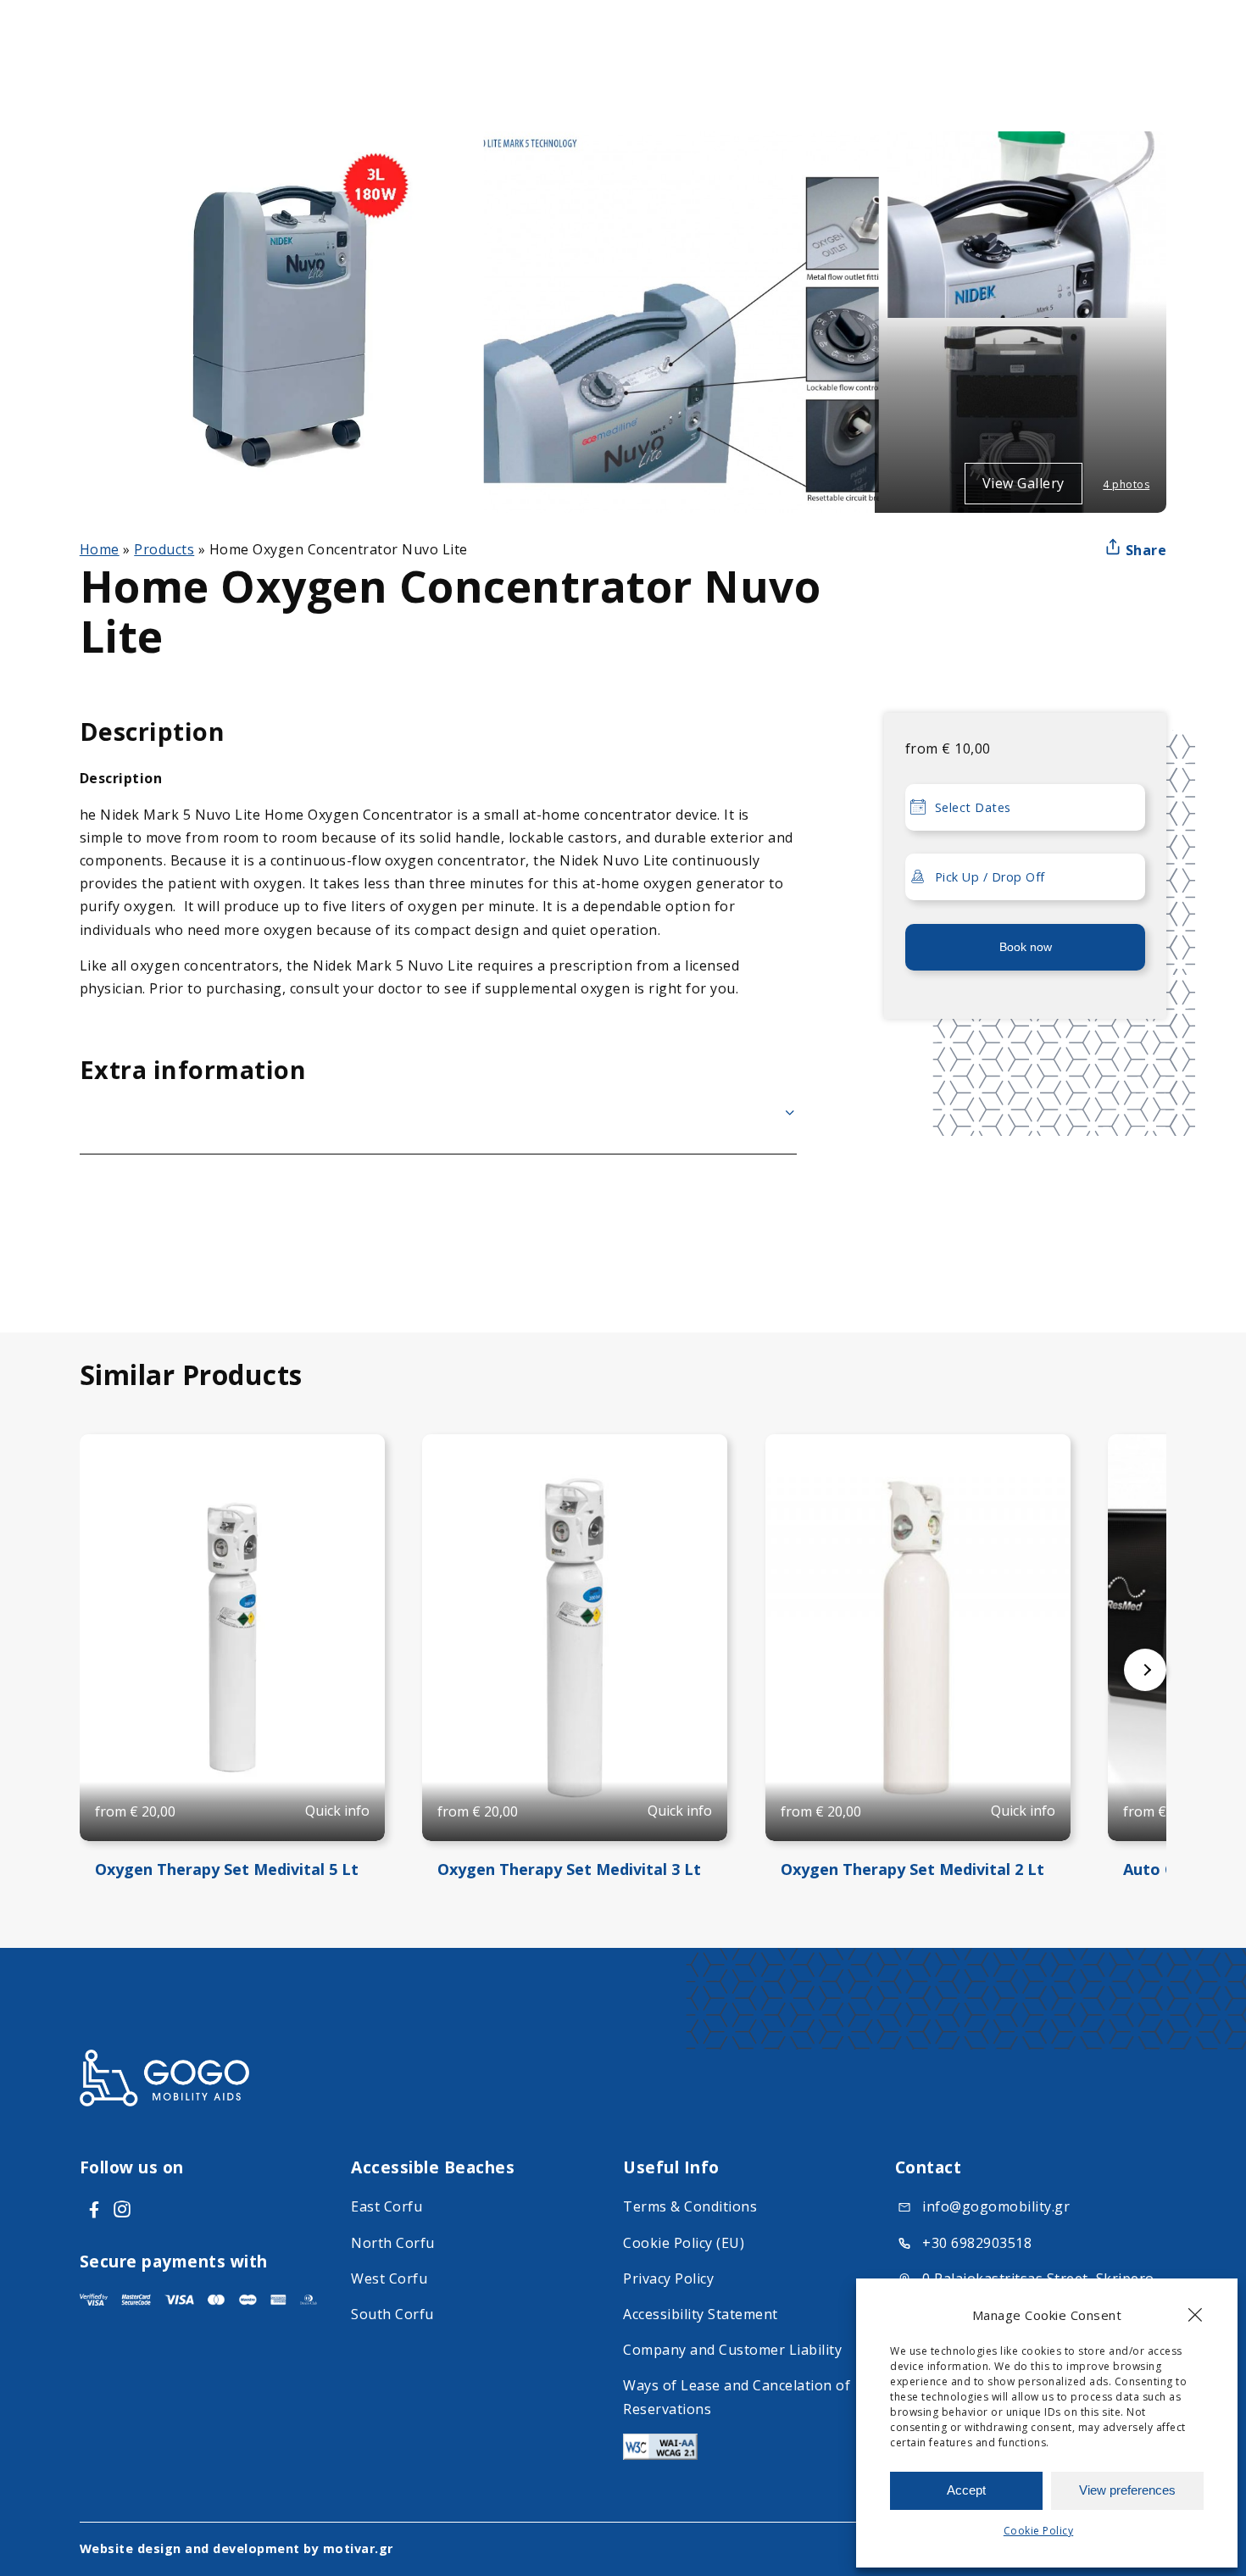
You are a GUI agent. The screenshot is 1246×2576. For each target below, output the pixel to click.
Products (164, 549)
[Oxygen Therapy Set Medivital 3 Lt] (575, 1638)
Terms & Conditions (690, 2206)
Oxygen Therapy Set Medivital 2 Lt (912, 1869)
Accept (966, 2490)
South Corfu (392, 2314)
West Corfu (389, 2278)
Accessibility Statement (701, 2314)
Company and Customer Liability (732, 2350)
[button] (1195, 2315)
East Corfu (387, 2206)
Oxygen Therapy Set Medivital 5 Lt (227, 1869)
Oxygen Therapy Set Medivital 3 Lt (569, 1869)
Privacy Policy (668, 2278)
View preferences (1127, 2490)
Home (100, 549)
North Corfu (393, 2243)
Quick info (337, 1811)
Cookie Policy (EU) (684, 2243)
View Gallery (1023, 483)
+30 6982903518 (977, 2243)
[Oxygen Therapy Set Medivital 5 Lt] (232, 1638)
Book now (1026, 947)
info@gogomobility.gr (996, 2206)
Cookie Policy (1039, 2531)
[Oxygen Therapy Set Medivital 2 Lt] (918, 1638)
